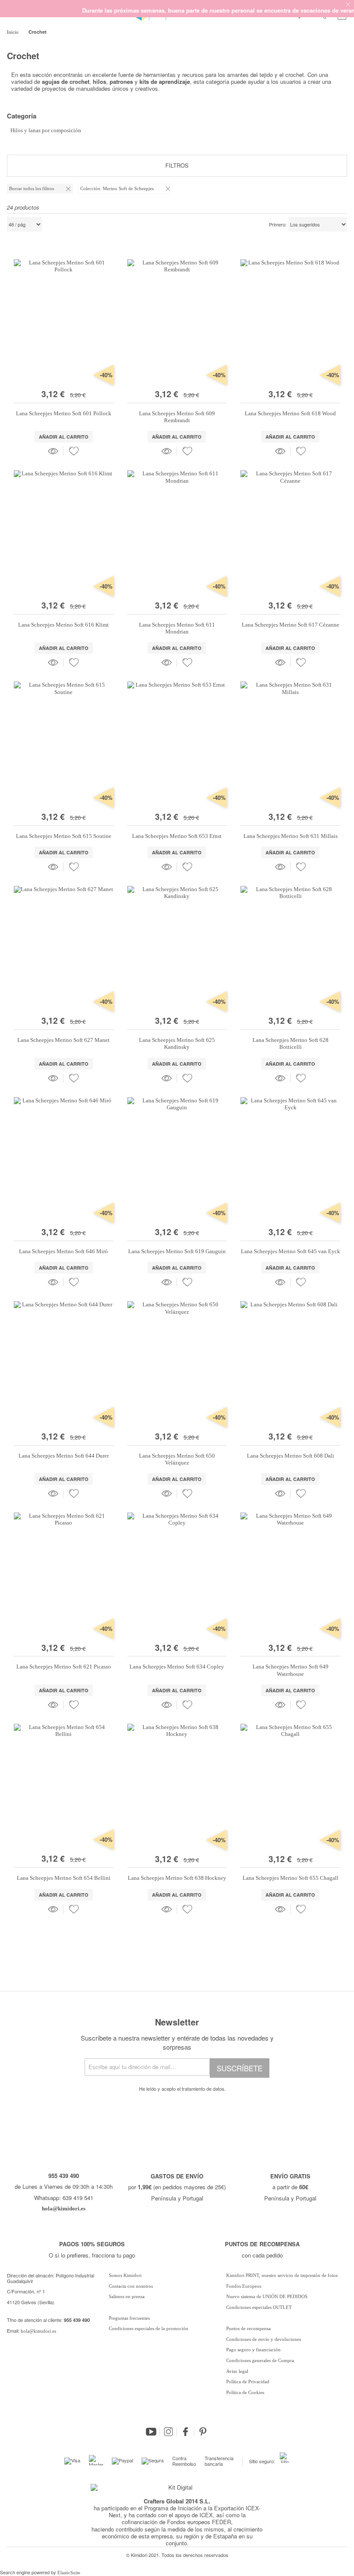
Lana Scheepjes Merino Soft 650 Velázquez (177, 1459)
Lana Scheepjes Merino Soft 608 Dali (291, 1456)
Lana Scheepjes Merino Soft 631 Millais (291, 836)
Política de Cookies (245, 2392)
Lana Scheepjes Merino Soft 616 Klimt (63, 625)
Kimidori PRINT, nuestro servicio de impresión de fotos (282, 2275)
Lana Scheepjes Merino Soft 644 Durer (64, 1456)
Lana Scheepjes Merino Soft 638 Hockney (177, 1878)
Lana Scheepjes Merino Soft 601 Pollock (64, 413)
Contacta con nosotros (131, 2286)
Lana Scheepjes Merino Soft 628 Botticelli (291, 1043)
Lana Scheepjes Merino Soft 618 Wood (290, 413)
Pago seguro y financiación (253, 2350)
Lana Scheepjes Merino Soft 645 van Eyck (291, 1251)
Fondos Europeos (244, 2286)
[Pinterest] (203, 2432)
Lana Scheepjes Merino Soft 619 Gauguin (177, 1251)
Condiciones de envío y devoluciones (264, 2339)
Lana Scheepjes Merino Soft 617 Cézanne (291, 625)
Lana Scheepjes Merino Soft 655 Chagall (291, 1878)
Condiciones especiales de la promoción (149, 2328)
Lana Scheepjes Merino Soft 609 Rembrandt (177, 417)
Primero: (278, 225)
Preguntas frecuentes (129, 2318)
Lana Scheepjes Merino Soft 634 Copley (177, 1667)
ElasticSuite (69, 2573)
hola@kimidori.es (38, 2331)
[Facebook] (186, 2432)
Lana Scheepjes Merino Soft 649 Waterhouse (291, 1670)
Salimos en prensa (127, 2296)
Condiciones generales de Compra (260, 2360)
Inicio (13, 32)
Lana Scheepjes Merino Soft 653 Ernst (177, 836)
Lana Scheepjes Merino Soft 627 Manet (63, 1040)
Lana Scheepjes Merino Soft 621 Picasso (64, 1667)
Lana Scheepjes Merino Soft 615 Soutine (64, 836)
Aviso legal (237, 2371)
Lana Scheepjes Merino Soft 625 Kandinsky (177, 1043)
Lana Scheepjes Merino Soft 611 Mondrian (177, 628)
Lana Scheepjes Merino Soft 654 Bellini (64, 1878)
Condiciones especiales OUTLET (259, 2307)
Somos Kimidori (125, 2275)
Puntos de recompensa (248, 2328)
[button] (74, 451)
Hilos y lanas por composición (46, 130)
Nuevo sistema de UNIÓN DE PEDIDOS (267, 2296)
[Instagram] (168, 2432)
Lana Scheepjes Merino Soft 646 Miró (63, 1251)
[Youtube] (151, 2432)
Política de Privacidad (248, 2382)
